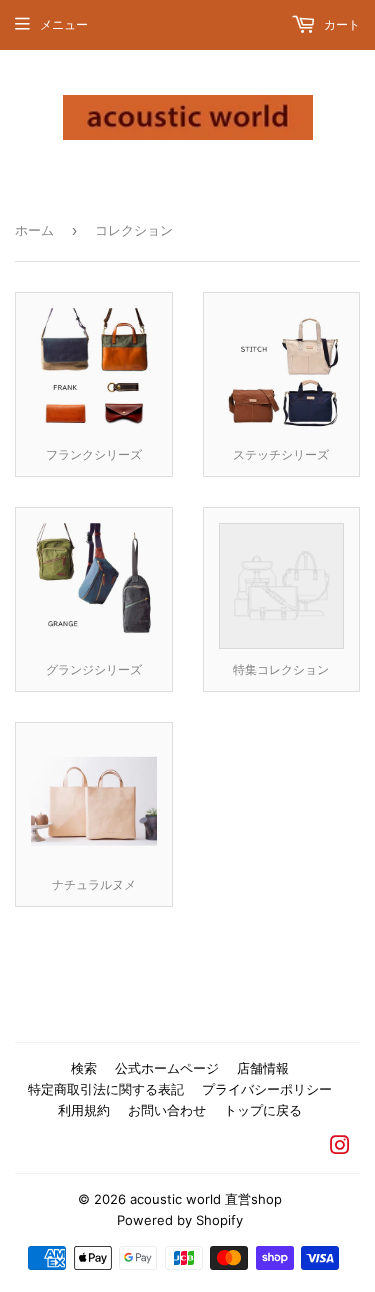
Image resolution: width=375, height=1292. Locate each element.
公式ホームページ (167, 1068)
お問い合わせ (167, 1110)
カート (340, 24)
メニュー (64, 24)
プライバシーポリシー (267, 1089)
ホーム (34, 230)
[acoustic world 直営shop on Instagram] (340, 1148)
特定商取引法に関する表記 (106, 1089)
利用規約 (84, 1110)
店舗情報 (263, 1068)
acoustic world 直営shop (206, 1199)
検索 (84, 1068)
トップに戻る (263, 1110)
